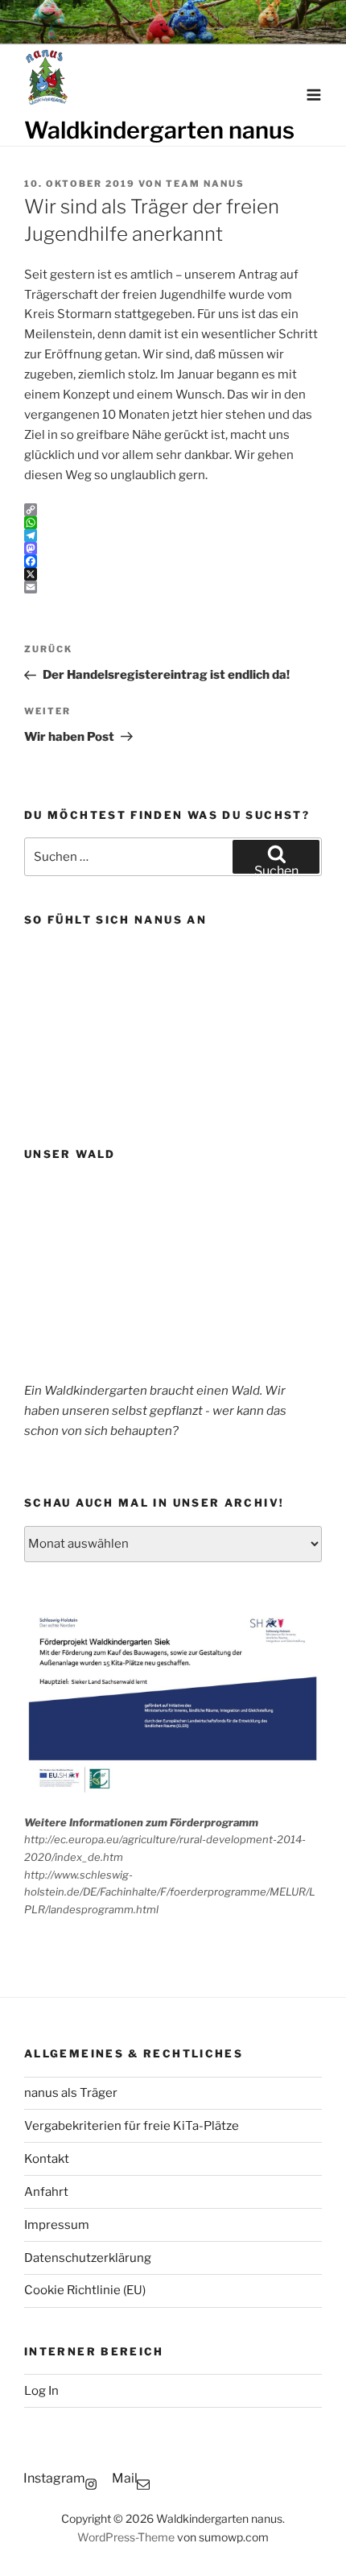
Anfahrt (46, 2192)
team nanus (205, 184)
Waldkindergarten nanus (159, 130)
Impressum (57, 2225)
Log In (41, 2391)
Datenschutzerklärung (88, 2258)
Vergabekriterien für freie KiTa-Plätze (132, 2126)
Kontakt (47, 2159)
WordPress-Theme (126, 2537)
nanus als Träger (71, 2093)
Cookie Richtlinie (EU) (85, 2290)
